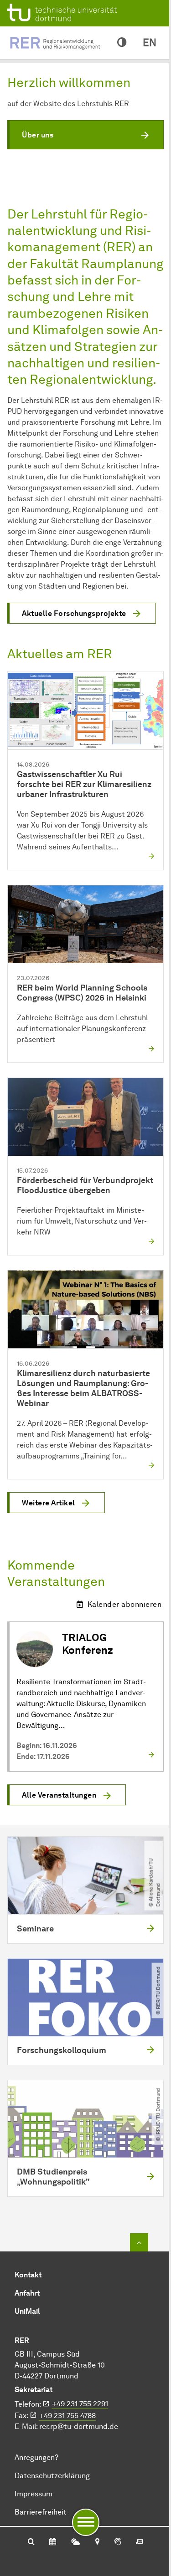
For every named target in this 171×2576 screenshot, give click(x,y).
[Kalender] (53, 2542)
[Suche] (31, 2542)
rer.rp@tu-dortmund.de (79, 2426)
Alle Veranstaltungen (59, 1795)
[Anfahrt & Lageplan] (97, 2542)
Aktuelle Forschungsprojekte (74, 613)
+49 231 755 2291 (80, 2404)
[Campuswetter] (75, 2542)
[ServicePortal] (118, 2542)
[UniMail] (140, 2542)
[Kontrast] (122, 43)
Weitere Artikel (49, 1503)
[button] (85, 135)
